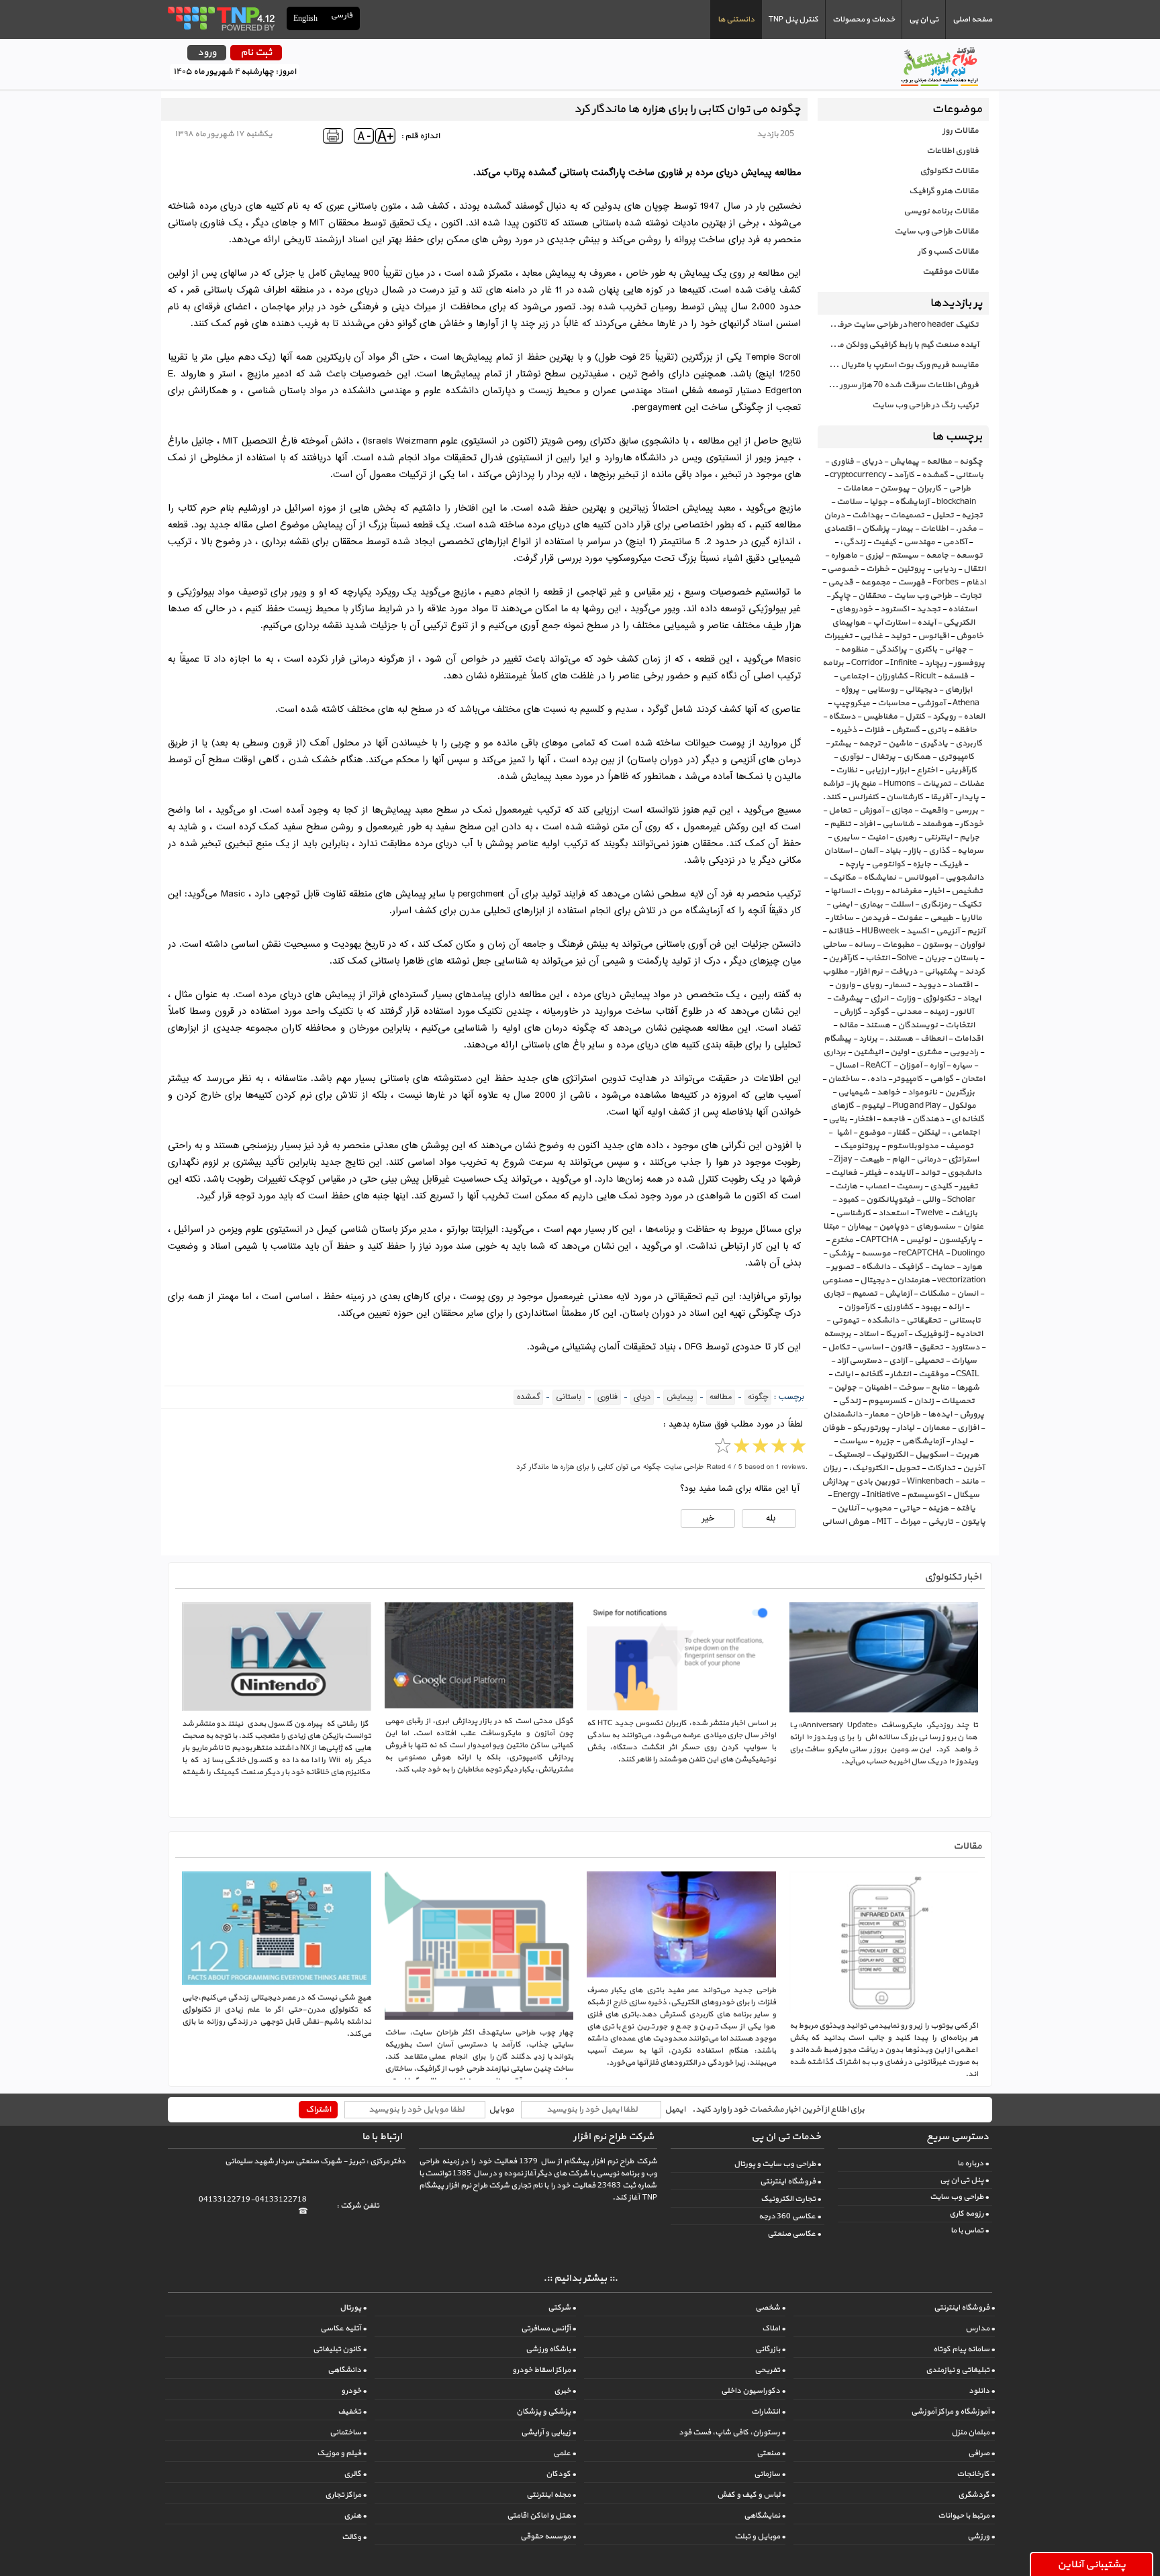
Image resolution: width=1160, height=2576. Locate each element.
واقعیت (933, 811)
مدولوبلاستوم (913, 1146)
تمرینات (937, 784)
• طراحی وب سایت (959, 2197)
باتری (937, 730)
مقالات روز (961, 131)
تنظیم (840, 824)
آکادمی (955, 542)
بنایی (838, 1119)
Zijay (843, 1160)
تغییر (969, 1186)
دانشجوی (964, 1173)
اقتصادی (839, 529)
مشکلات (934, 1294)
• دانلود (982, 2391)
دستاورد (965, 1347)
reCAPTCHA (921, 1253)
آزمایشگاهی (923, 1441)
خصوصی (843, 569)
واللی (931, 1200)
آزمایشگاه (912, 502)
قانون (901, 1347)
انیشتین (868, 1052)
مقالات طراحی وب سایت (936, 231)
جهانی (956, 650)
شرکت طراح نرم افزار (614, 2137)
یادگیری (934, 743)
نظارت (847, 770)
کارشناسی (853, 1213)
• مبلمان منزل (973, 2432)
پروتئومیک (860, 1146)
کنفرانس (863, 797)
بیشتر (841, 743)
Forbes (946, 582)
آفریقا (941, 797)
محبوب (879, 1508)
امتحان (973, 1079)
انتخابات (960, 1025)
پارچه (854, 864)
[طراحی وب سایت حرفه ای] (221, 18)
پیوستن (895, 488)
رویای (872, 985)
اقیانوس (933, 636)
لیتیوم (873, 1106)
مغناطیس (880, 717)
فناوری (842, 462)
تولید (900, 636)
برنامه (833, 663)
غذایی (871, 636)
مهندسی (919, 542)
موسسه (876, 1253)
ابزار (903, 770)
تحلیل (943, 515)
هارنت (846, 1186)
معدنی (909, 1012)
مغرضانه (906, 891)
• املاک (774, 2328)
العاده (974, 717)
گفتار (901, 1133)
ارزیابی (877, 770)
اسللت (902, 905)
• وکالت (354, 2537)
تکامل (839, 1347)
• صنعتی (771, 2453)
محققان (872, 596)
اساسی (870, 1347)
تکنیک (970, 905)
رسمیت (909, 1186)
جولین (845, 1388)
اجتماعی (854, 676)
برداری (834, 1052)
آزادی (898, 1361)
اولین (900, 1052)
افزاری (968, 1428)
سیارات (964, 1361)
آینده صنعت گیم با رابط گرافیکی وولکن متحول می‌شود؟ (898, 345)
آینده (926, 623)
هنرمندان (913, 1280)
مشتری (929, 1052)
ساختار (842, 918)
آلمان (868, 851)
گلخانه (871, 1374)
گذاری (939, 851)
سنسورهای (935, 1227)
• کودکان (561, 2474)
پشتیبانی (941, 972)
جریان (935, 958)
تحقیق (931, 1347)
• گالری (355, 2474)
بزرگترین (960, 1092)
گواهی (941, 1079)
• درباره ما (973, 2163)
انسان (967, 1294)
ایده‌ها (940, 1414)
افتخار (865, 1119)
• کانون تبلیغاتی (340, 2349)
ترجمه (870, 743)
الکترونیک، (868, 1468)
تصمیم (865, 1294)
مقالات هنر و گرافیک (944, 191)
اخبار (936, 891)
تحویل (907, 1468)
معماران (936, 1428)
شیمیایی (854, 1092)
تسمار (900, 985)
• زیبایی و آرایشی (548, 2432)
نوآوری (851, 757)
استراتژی (963, 1160)
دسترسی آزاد (859, 1361)
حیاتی (910, 1508)
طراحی (960, 488)
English (305, 18)
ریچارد (935, 663)
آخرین (973, 1468)
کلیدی (941, 1186)
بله (769, 1518)
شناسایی (898, 824)
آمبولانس (921, 878)
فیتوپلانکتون (890, 1200)
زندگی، (853, 542)
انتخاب (877, 958)
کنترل (915, 717)
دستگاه (842, 717)
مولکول (962, 1106)
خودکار (972, 824)
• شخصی (770, 2308)
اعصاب (877, 1186)
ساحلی (834, 945)
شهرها (968, 1388)
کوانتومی (888, 864)
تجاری (834, 1294)
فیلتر (873, 1173)
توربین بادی (878, 1482)
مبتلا (831, 1227)
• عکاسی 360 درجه (790, 2216)
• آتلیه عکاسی (343, 2328)
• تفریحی (770, 2370)
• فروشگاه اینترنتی (790, 2181)
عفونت (910, 918)
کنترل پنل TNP (793, 19)
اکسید (917, 931)
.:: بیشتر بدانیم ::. (580, 2278)
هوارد (972, 1267)
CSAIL (967, 1374)
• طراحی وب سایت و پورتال (777, 2164)
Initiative (883, 1495)
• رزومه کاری (969, 2214)
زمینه (938, 1012)
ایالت (843, 1374)
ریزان (832, 1468)
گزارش (850, 1012)
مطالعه (939, 462)
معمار (879, 1414)
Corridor (867, 663)
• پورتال (353, 2308)
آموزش (871, 811)
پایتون (973, 1522)
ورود (207, 53)
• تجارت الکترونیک (791, 2199)
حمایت (942, 1267)
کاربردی (969, 743)
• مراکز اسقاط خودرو (544, 2370)
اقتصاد (960, 985)
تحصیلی (929, 1361)
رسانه (864, 945)
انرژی (879, 998)
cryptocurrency (858, 475)
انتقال (974, 569)
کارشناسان (905, 797)
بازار (915, 851)
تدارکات (941, 1468)
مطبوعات (898, 945)
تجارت (970, 596)
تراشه (833, 784)
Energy (846, 1495)
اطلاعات (934, 529)
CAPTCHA (879, 1240)
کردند (975, 972)
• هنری (355, 2516)
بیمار (905, 529)
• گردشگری (976, 2495)
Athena (966, 703)
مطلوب (835, 972)
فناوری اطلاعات (953, 151)
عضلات (971, 784)
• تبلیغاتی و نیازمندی (960, 2370)
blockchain (956, 502)
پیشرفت (848, 998)
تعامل (840, 811)
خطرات (878, 569)
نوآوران (972, 945)
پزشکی (841, 1253)
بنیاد (893, 851)
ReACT (878, 1066)
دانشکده (883, 1321)
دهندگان (928, 1119)
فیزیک (950, 864)
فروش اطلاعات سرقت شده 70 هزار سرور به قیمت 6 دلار (898, 385)
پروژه (850, 690)
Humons (899, 784)
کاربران (929, 488)
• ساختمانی (348, 2432)
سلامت (849, 502)
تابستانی (965, 1321)
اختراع (927, 770)
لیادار (906, 1428)
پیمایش (904, 462)
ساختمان (843, 1079)
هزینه (938, 1508)
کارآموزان (860, 1307)
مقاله (848, 1025)
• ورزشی (981, 2536)
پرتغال (883, 757)
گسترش (906, 730)
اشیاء (842, 1133)
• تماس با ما (970, 2230)
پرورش (972, 1414)
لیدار (959, 1441)
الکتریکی (959, 623)
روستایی (882, 690)
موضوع (872, 1133)
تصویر (842, 1267)
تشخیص (967, 891)
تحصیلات (958, 1401)
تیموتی (845, 1321)
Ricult (925, 676)
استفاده (962, 609)
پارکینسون (957, 1240)
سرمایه (970, 851)
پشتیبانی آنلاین (1092, 2565)
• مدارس (980, 2328)
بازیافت (964, 1213)
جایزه (922, 864)
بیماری (871, 905)
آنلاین (848, 1508)
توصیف (960, 1146)
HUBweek (880, 931)
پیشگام (837, 1039)
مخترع (842, 1240)
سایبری (846, 837)
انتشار (901, 1374)
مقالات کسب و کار (948, 252)
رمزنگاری (935, 905)
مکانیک (842, 878)
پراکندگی (891, 650)
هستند (878, 1025)
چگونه (971, 462)
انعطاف (933, 1039)
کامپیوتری (956, 757)
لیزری (874, 556)
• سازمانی (770, 2474)
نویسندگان (918, 1025)
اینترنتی (938, 837)
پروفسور (969, 663)
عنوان (973, 1227)
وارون (844, 985)
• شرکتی (562, 2308)
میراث (910, 1522)
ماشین (900, 743)
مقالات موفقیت (951, 272)
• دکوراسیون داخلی (753, 2391)
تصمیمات (907, 515)
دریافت (904, 972)
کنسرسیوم (887, 1401)
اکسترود (895, 609)
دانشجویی (964, 878)
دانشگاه (876, 1267)
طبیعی (941, 918)
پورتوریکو (871, 1428)
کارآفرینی (961, 770)
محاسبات (893, 703)
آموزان (910, 1066)
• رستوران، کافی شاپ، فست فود (732, 2432)
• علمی (565, 2453)
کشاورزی (898, 1307)
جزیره (884, 1441)
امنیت (877, 837)
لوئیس (918, 1240)
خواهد (888, 1092)
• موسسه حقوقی (548, 2536)
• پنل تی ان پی (964, 2180)
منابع (940, 1388)
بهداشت (867, 515)
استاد (868, 1334)
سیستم (905, 556)
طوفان (833, 1428)
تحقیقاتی (924, 1321)
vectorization (961, 1280)
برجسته (837, 1334)
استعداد (893, 1213)
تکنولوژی (939, 998)
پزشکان (876, 529)
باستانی (969, 475)
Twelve (929, 1213)
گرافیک (910, 1267)
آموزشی (931, 703)
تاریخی (940, 1522)
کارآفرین (843, 958)
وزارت (905, 998)
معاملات (858, 488)
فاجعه (893, 1119)
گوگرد (879, 1012)
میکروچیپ (852, 703)
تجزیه (972, 515)
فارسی (342, 16)
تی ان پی (924, 19)
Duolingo (968, 1253)
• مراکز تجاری (346, 2495)
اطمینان (877, 1388)
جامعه (937, 556)
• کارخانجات (976, 2474)
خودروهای (854, 609)
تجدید (928, 609)
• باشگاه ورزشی (551, 2349)
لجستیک (849, 1455)
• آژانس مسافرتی (548, 2328)
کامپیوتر (908, 1079)
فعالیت (844, 1173)
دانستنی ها (736, 19)
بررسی (966, 811)
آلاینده (901, 1173)
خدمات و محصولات (864, 19)
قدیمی (840, 582)
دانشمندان (842, 1414)
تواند (930, 1173)
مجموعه (875, 582)
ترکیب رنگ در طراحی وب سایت (925, 405)
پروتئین (911, 569)
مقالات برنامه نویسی (941, 211)
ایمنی (842, 905)
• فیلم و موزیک (342, 2453)
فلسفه (956, 676)
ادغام (976, 582)
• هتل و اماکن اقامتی (541, 2516)
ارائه (956, 1307)
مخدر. (966, 529)
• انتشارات (768, 2412)
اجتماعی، (963, 1133)
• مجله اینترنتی (551, 2495)
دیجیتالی (921, 690)
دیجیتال (875, 1280)
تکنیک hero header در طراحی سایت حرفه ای (901, 325)
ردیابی (944, 569)
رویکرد (944, 717)
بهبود (930, 1307)
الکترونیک (890, 1455)
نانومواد (922, 1092)
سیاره (962, 1066)
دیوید (929, 985)
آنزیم (976, 931)
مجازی (902, 811)
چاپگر (841, 596)
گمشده (935, 475)
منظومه (854, 650)
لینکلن (928, 1133)
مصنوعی (837, 1280)
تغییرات (838, 636)
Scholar (961, 1200)
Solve (907, 958)
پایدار (969, 797)
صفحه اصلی (972, 19)
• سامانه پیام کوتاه (964, 2349)
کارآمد (904, 475)
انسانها (843, 891)
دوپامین (893, 1227)
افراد (867, 824)
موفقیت (933, 1374)
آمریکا (896, 1334)
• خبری (565, 2391)
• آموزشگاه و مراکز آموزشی (953, 2412)
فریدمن (875, 918)
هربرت (967, 1455)
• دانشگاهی (347, 2370)
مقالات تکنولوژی (949, 171)
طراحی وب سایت (923, 596)
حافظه (965, 730)
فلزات (874, 730)
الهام (900, 1160)
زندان (924, 1401)
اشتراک (318, 2110)
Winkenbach (930, 1482)
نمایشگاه (880, 878)
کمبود (848, 1200)
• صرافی (981, 2453)
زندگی (850, 1401)
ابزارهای (958, 690)
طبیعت (872, 1160)
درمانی (928, 1160)
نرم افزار (869, 972)
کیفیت (884, 542)
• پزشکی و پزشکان (546, 2412)
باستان (966, 958)
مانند (970, 1482)
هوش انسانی (845, 1522)
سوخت (911, 1388)
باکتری (926, 650)
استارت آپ (891, 623)
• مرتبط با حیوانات (966, 2516)
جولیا (878, 502)
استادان (838, 851)
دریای (872, 462)
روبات (873, 891)
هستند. (899, 1039)
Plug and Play (916, 1106)
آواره (937, 1066)
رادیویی (964, 1052)
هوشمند (937, 824)
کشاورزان (891, 676)
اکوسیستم (926, 1495)
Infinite (904, 663)
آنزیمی (948, 931)
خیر (708, 1518)
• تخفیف (352, 2412)
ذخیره (846, 730)
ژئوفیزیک (931, 1334)
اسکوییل (931, 1455)
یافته (966, 1508)
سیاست (853, 1441)
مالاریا (971, 918)
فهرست (911, 582)
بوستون (937, 945)
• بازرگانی (770, 2349)
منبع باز (864, 784)
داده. (876, 1079)
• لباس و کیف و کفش (751, 2495)
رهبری (906, 837)
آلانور (964, 1012)
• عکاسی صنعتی (794, 2234)
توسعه (969, 556)
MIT (884, 1522)
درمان (834, 515)
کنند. (831, 797)
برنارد (868, 1039)
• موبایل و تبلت (760, 2536)
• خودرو (354, 2391)
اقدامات (968, 1039)
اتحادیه (969, 1334)
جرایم (969, 837)
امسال (847, 1066)
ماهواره (844, 556)
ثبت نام (256, 53)
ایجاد (972, 998)
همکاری (917, 757)
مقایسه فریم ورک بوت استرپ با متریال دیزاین (898, 365)
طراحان (908, 1414)
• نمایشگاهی (765, 2516)
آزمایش (898, 1294)
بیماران (859, 1227)
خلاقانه (841, 931)
